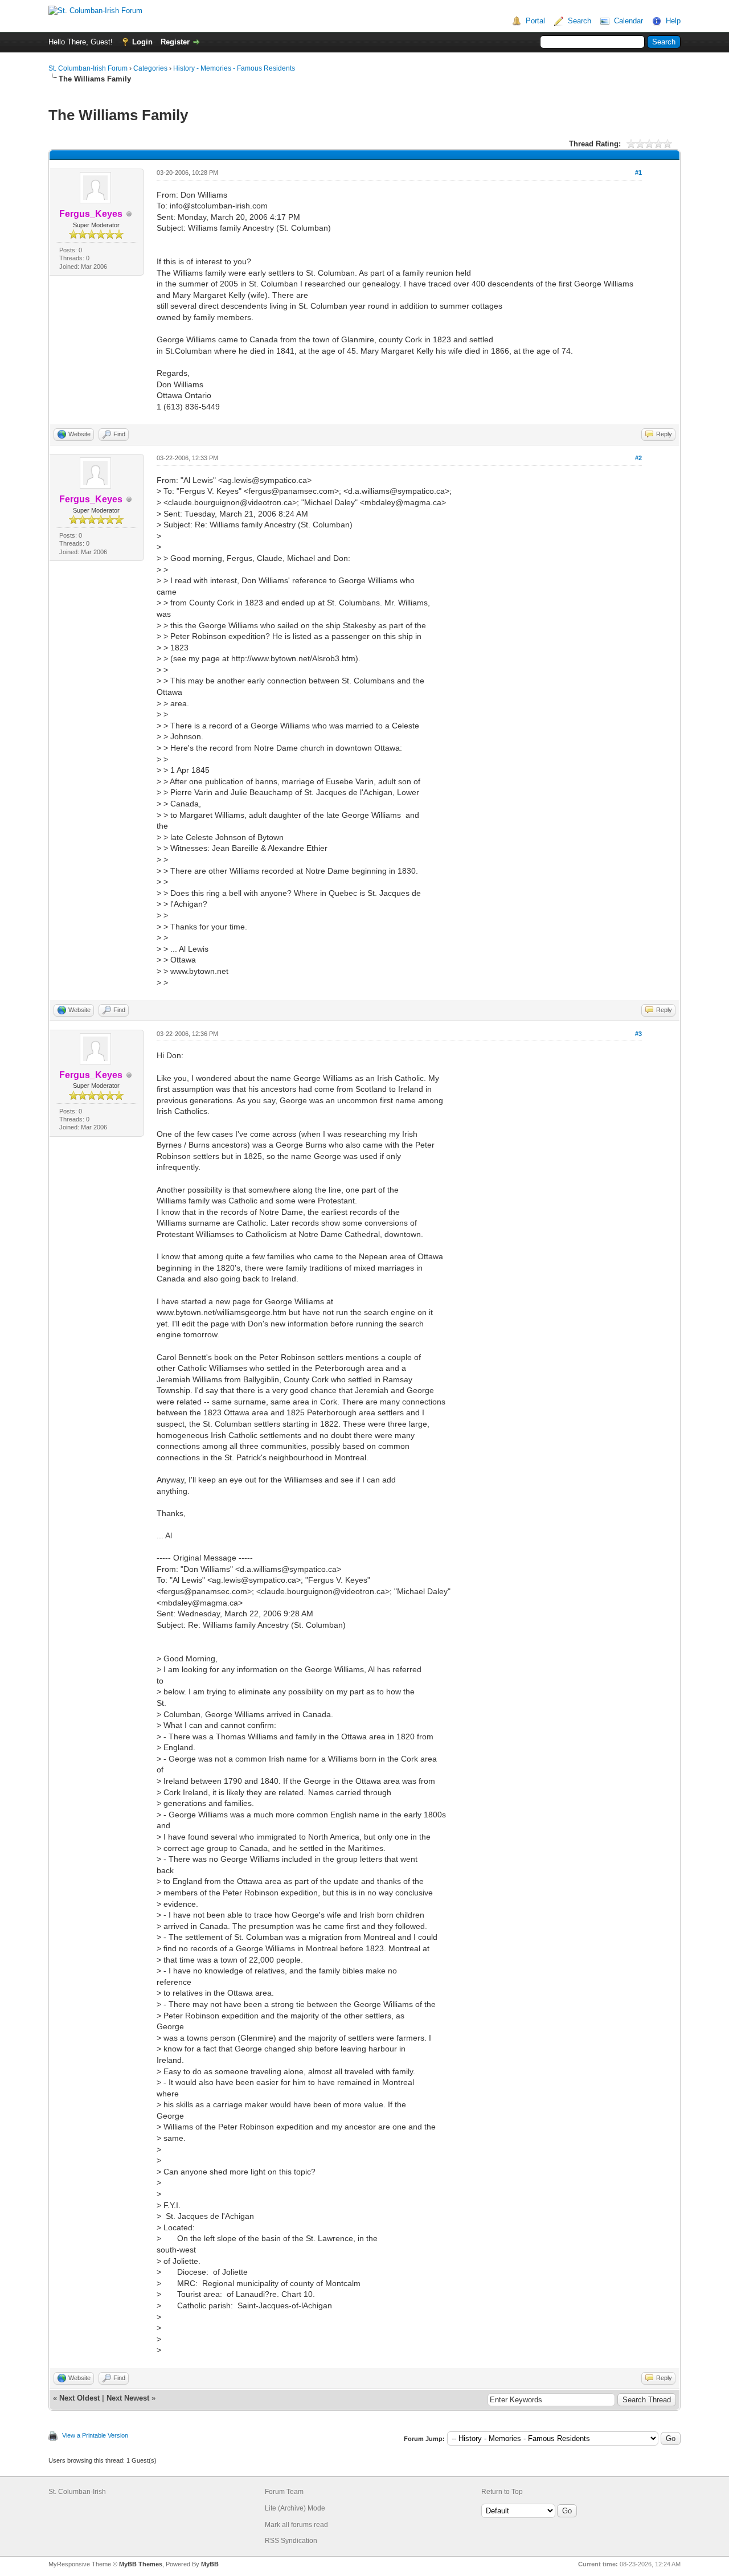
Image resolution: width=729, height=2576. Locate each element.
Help (673, 21)
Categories (150, 68)
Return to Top (502, 2492)
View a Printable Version (95, 2435)
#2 (638, 458)
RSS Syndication (291, 2541)
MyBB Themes (141, 2564)
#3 (638, 1034)
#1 (638, 173)
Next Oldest (79, 2398)
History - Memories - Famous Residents (234, 68)
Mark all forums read (296, 2525)
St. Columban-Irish (77, 2492)
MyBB (210, 2564)
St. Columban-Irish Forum (88, 68)
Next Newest (128, 2398)
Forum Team (284, 2492)
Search (579, 21)
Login (142, 42)
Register (175, 42)
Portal (535, 21)
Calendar (628, 21)
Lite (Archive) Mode (295, 2508)
